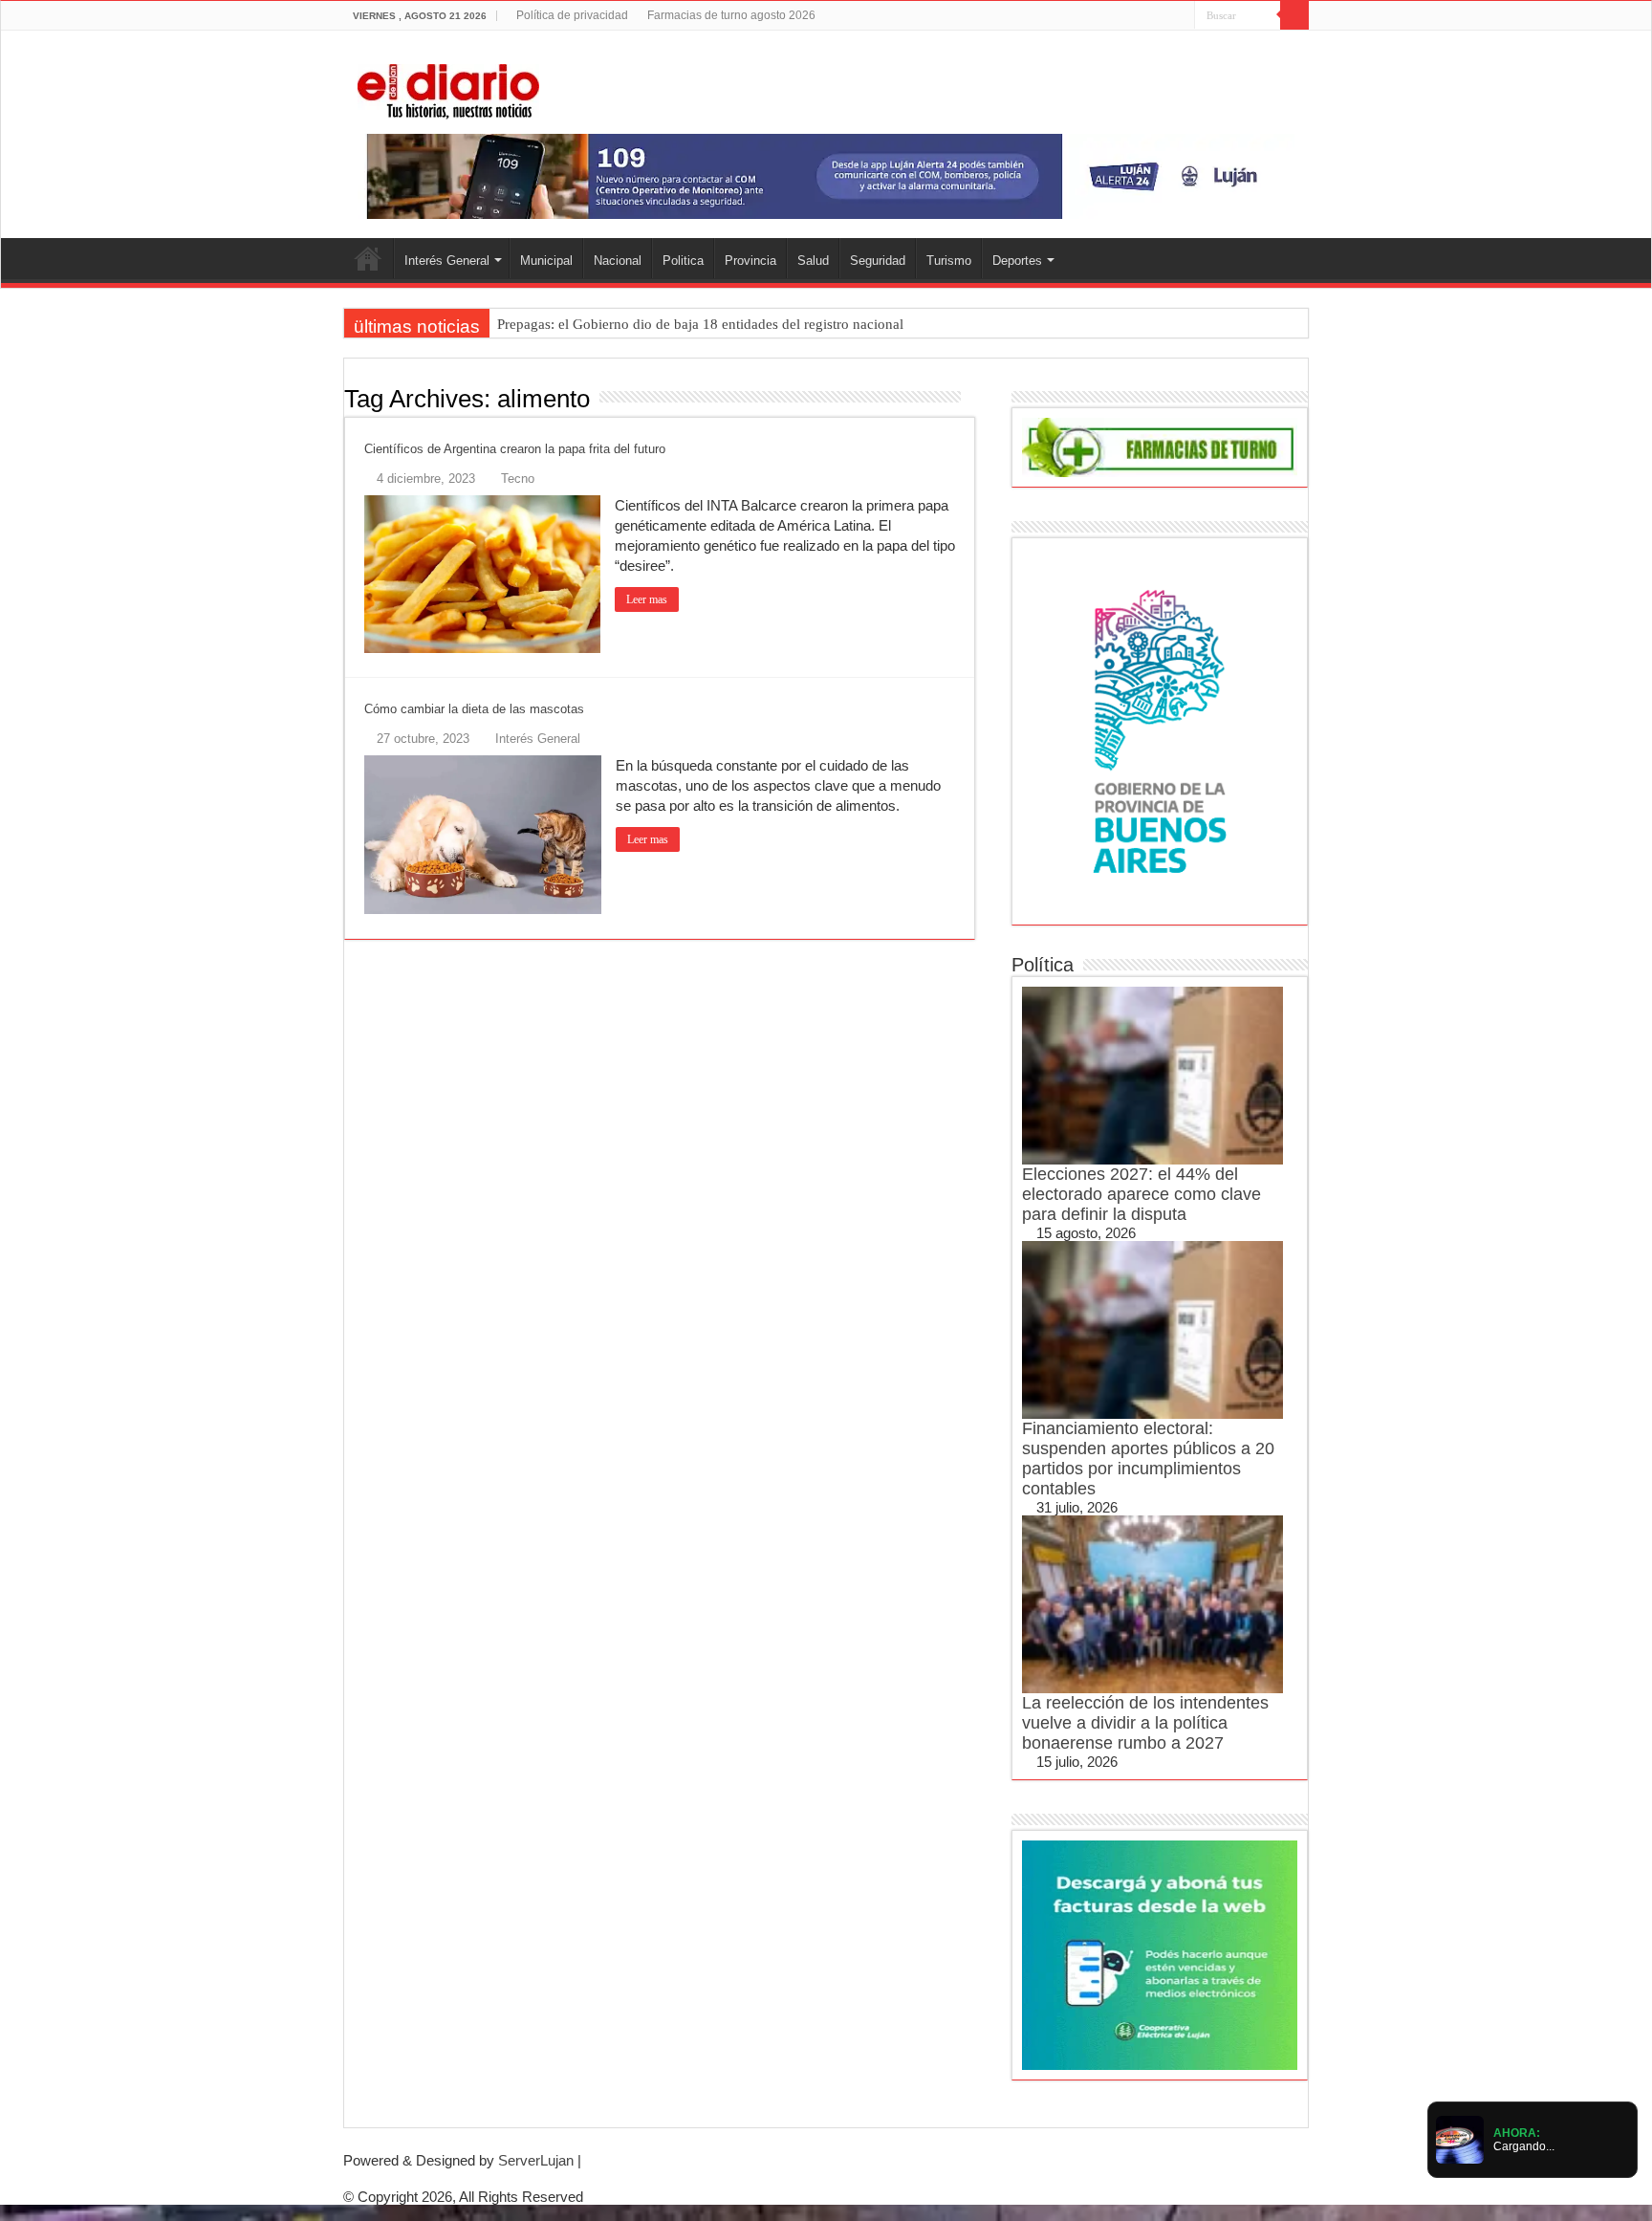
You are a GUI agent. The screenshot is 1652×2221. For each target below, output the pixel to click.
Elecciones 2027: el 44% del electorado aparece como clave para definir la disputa (1141, 1194)
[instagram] (1180, 16)
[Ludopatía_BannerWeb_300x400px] (1160, 730)
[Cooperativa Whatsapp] (1160, 1954)
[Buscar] (1294, 15)
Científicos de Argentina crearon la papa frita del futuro (515, 449)
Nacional (618, 261)
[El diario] (448, 88)
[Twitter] (1144, 16)
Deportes (1017, 261)
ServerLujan (536, 2160)
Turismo (949, 261)
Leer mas (647, 599)
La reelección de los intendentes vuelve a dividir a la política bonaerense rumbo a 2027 (1145, 1723)
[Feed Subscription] (970, 398)
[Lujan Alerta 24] (826, 175)
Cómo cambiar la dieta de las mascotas (474, 709)
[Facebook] (1126, 16)
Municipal (546, 261)
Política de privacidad (572, 15)
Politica (683, 261)
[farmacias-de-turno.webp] (1160, 446)
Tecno (518, 479)
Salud (813, 261)
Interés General (447, 261)
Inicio (368, 258)
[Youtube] (1162, 16)
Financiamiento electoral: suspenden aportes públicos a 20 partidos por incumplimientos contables (1148, 1459)
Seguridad (878, 261)
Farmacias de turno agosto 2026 (731, 15)
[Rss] (1108, 16)
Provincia (750, 261)
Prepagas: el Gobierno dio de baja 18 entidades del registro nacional (700, 324)
